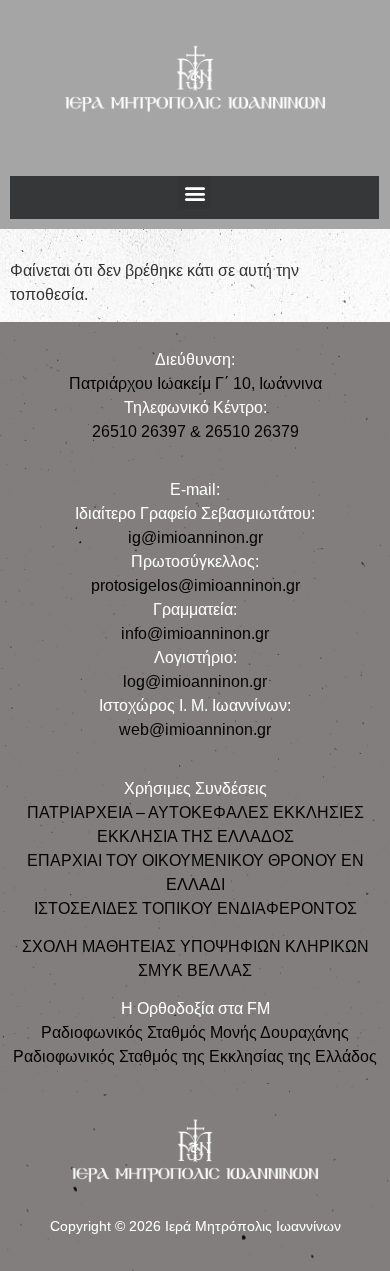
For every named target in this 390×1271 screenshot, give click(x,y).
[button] (194, 192)
